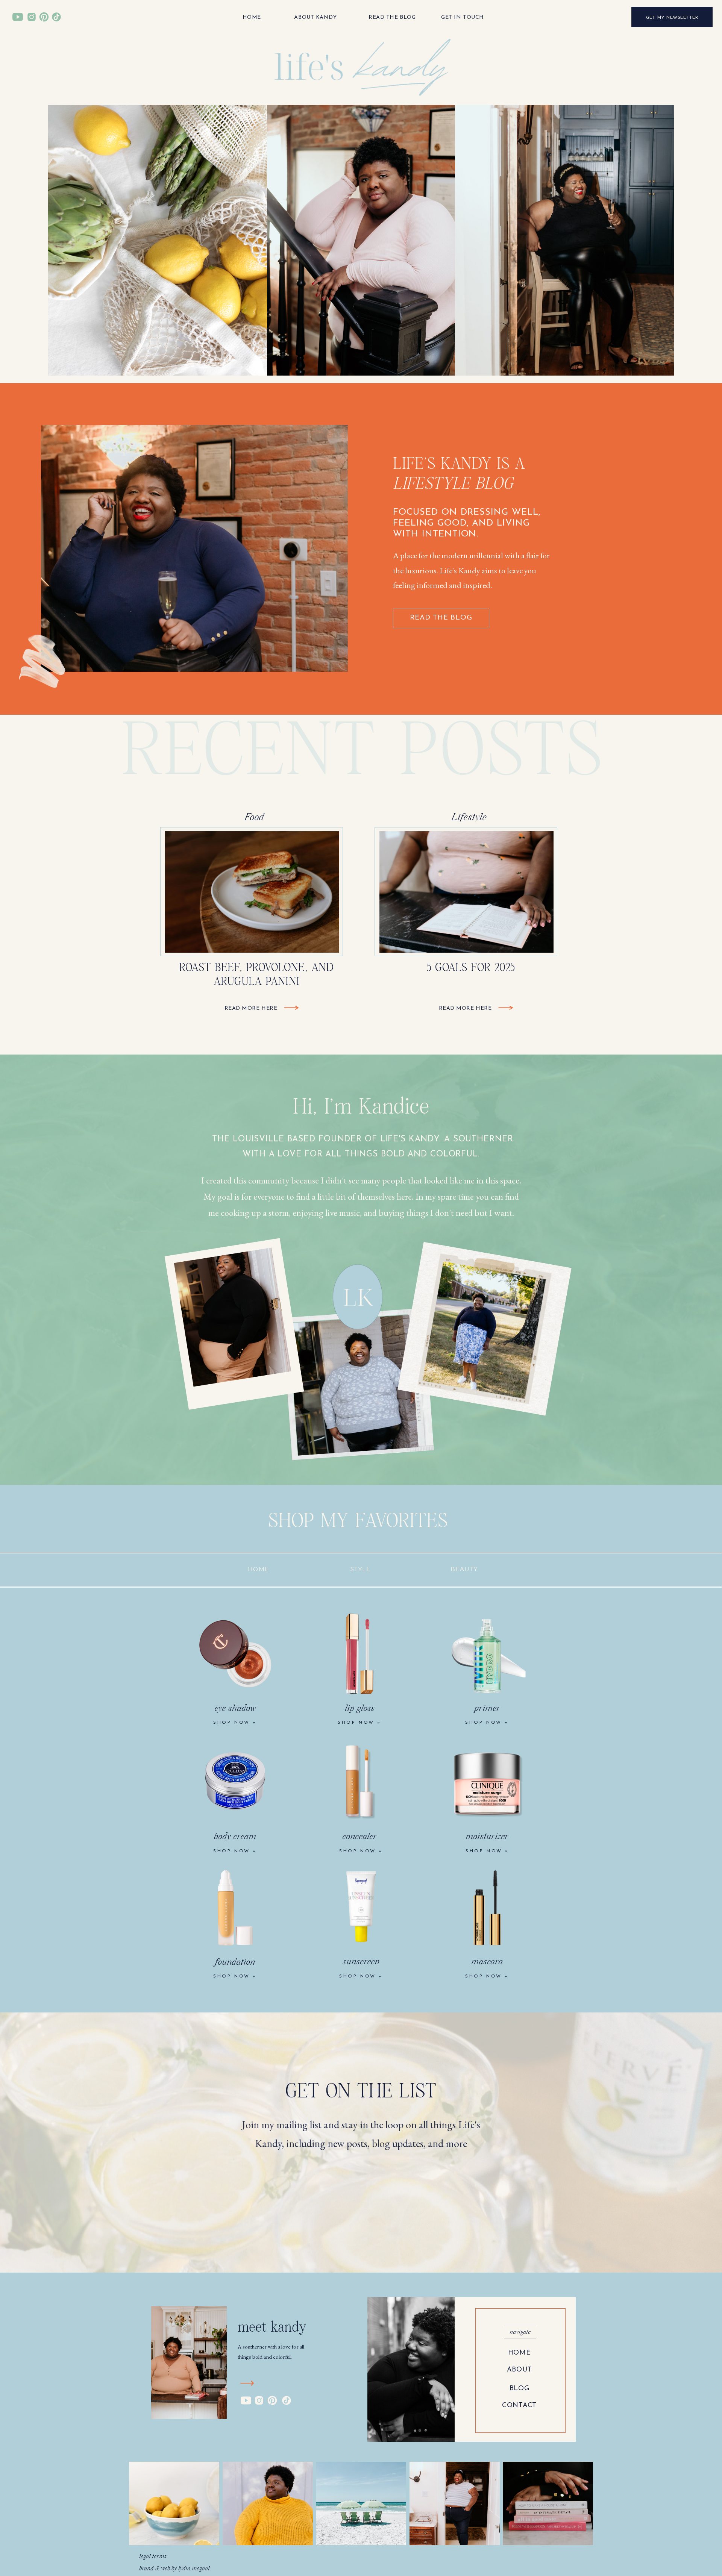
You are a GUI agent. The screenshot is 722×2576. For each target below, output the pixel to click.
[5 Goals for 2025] (506, 1008)
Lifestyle (469, 818)
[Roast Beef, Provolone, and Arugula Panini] (291, 1008)
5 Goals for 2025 (471, 968)
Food (254, 818)
